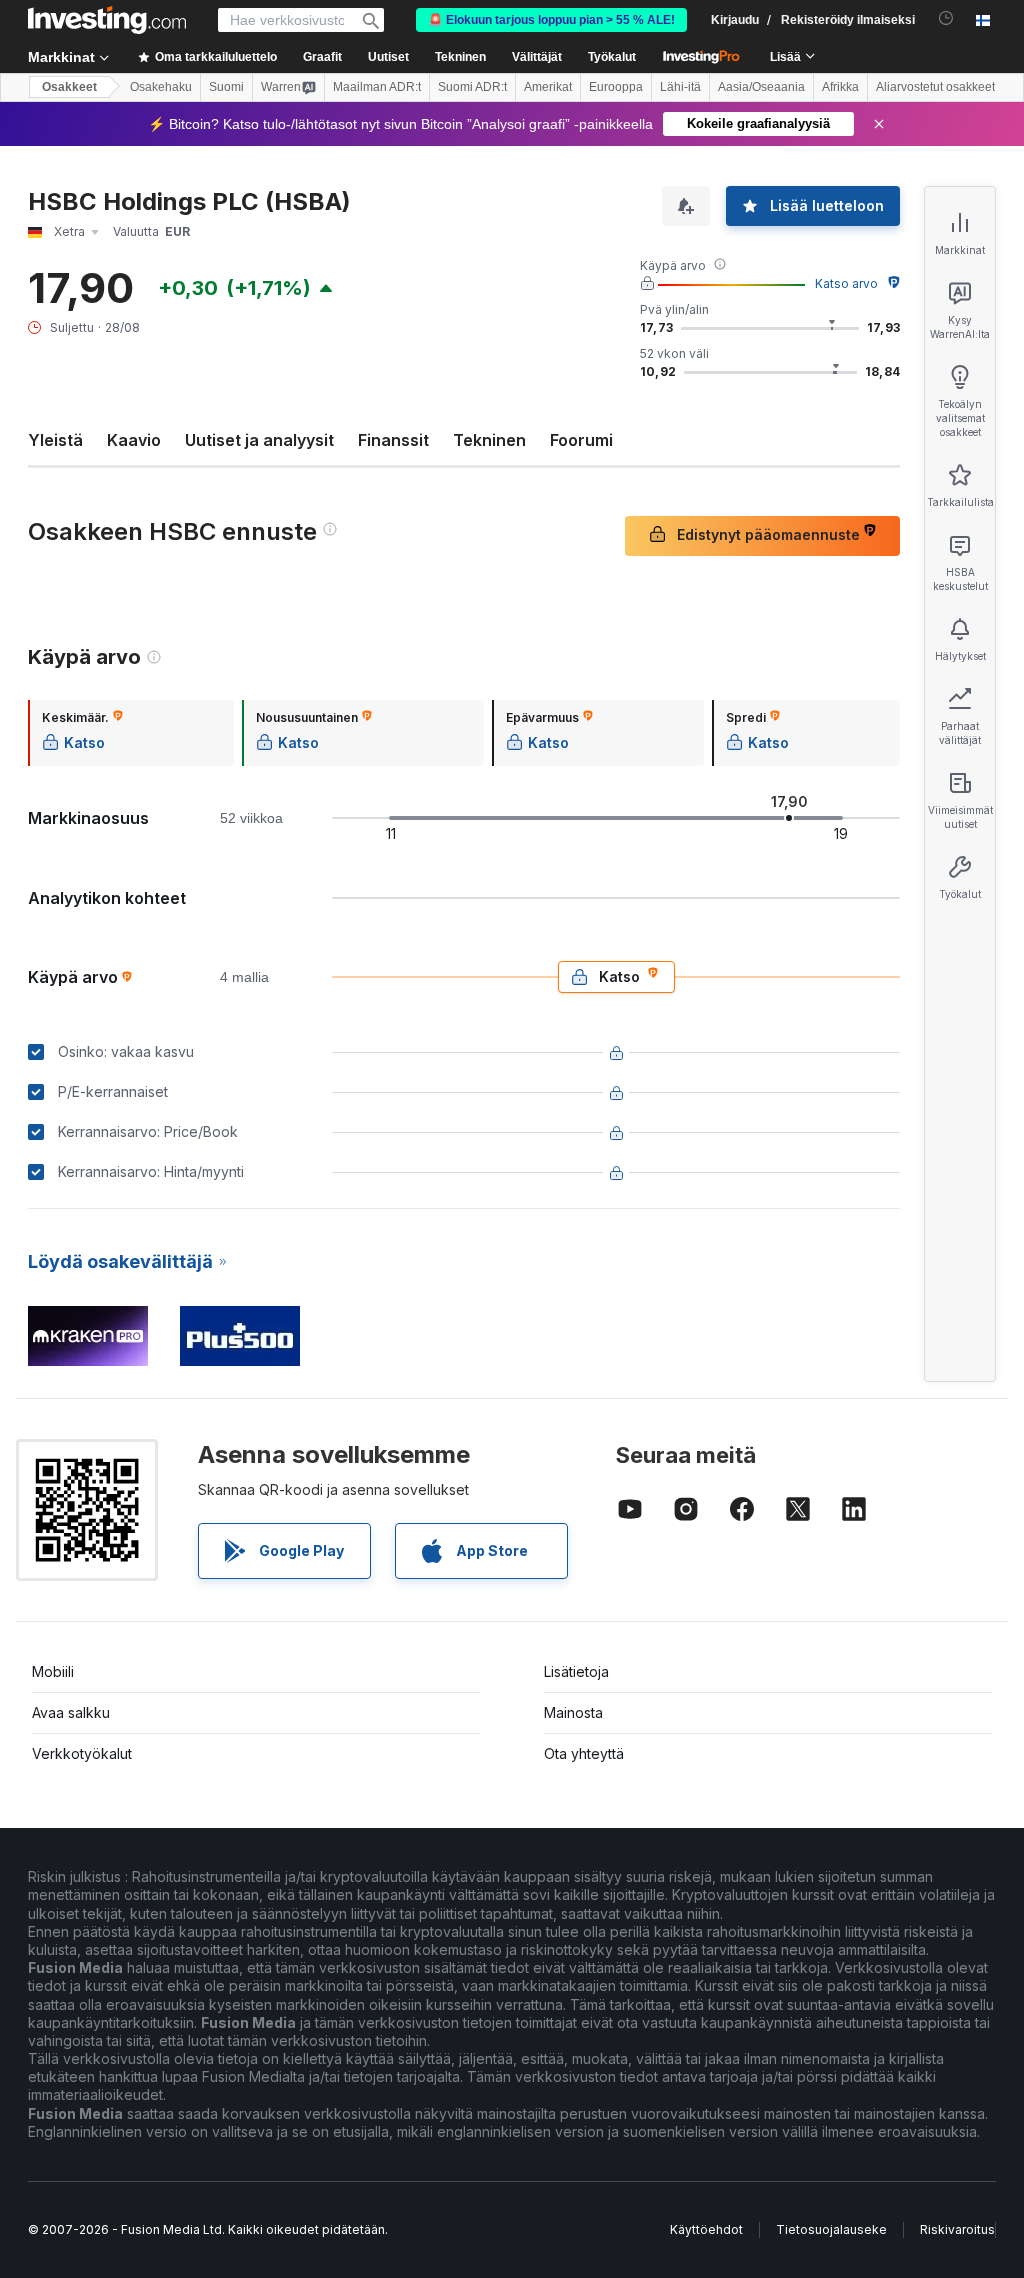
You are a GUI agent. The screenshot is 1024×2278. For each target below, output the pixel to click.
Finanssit (393, 440)
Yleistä (55, 440)
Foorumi (581, 440)
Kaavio (134, 440)
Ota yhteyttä (584, 1753)
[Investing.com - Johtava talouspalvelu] (107, 20)
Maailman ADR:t (377, 87)
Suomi (226, 87)
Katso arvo (846, 283)
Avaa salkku (71, 1712)
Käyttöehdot (706, 2229)
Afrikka (840, 87)
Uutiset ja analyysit (259, 440)
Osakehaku (161, 87)
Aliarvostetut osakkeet (935, 87)
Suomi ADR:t (472, 87)
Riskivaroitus (957, 2229)
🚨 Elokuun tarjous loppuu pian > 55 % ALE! (551, 20)
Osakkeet (69, 87)
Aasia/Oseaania (761, 87)
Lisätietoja (576, 1671)
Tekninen (489, 440)
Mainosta (573, 1712)
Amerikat (548, 87)
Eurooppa (616, 87)
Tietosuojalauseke (831, 2229)
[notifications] (946, 18)
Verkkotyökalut (82, 1753)
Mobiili (53, 1671)
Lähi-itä (680, 87)
